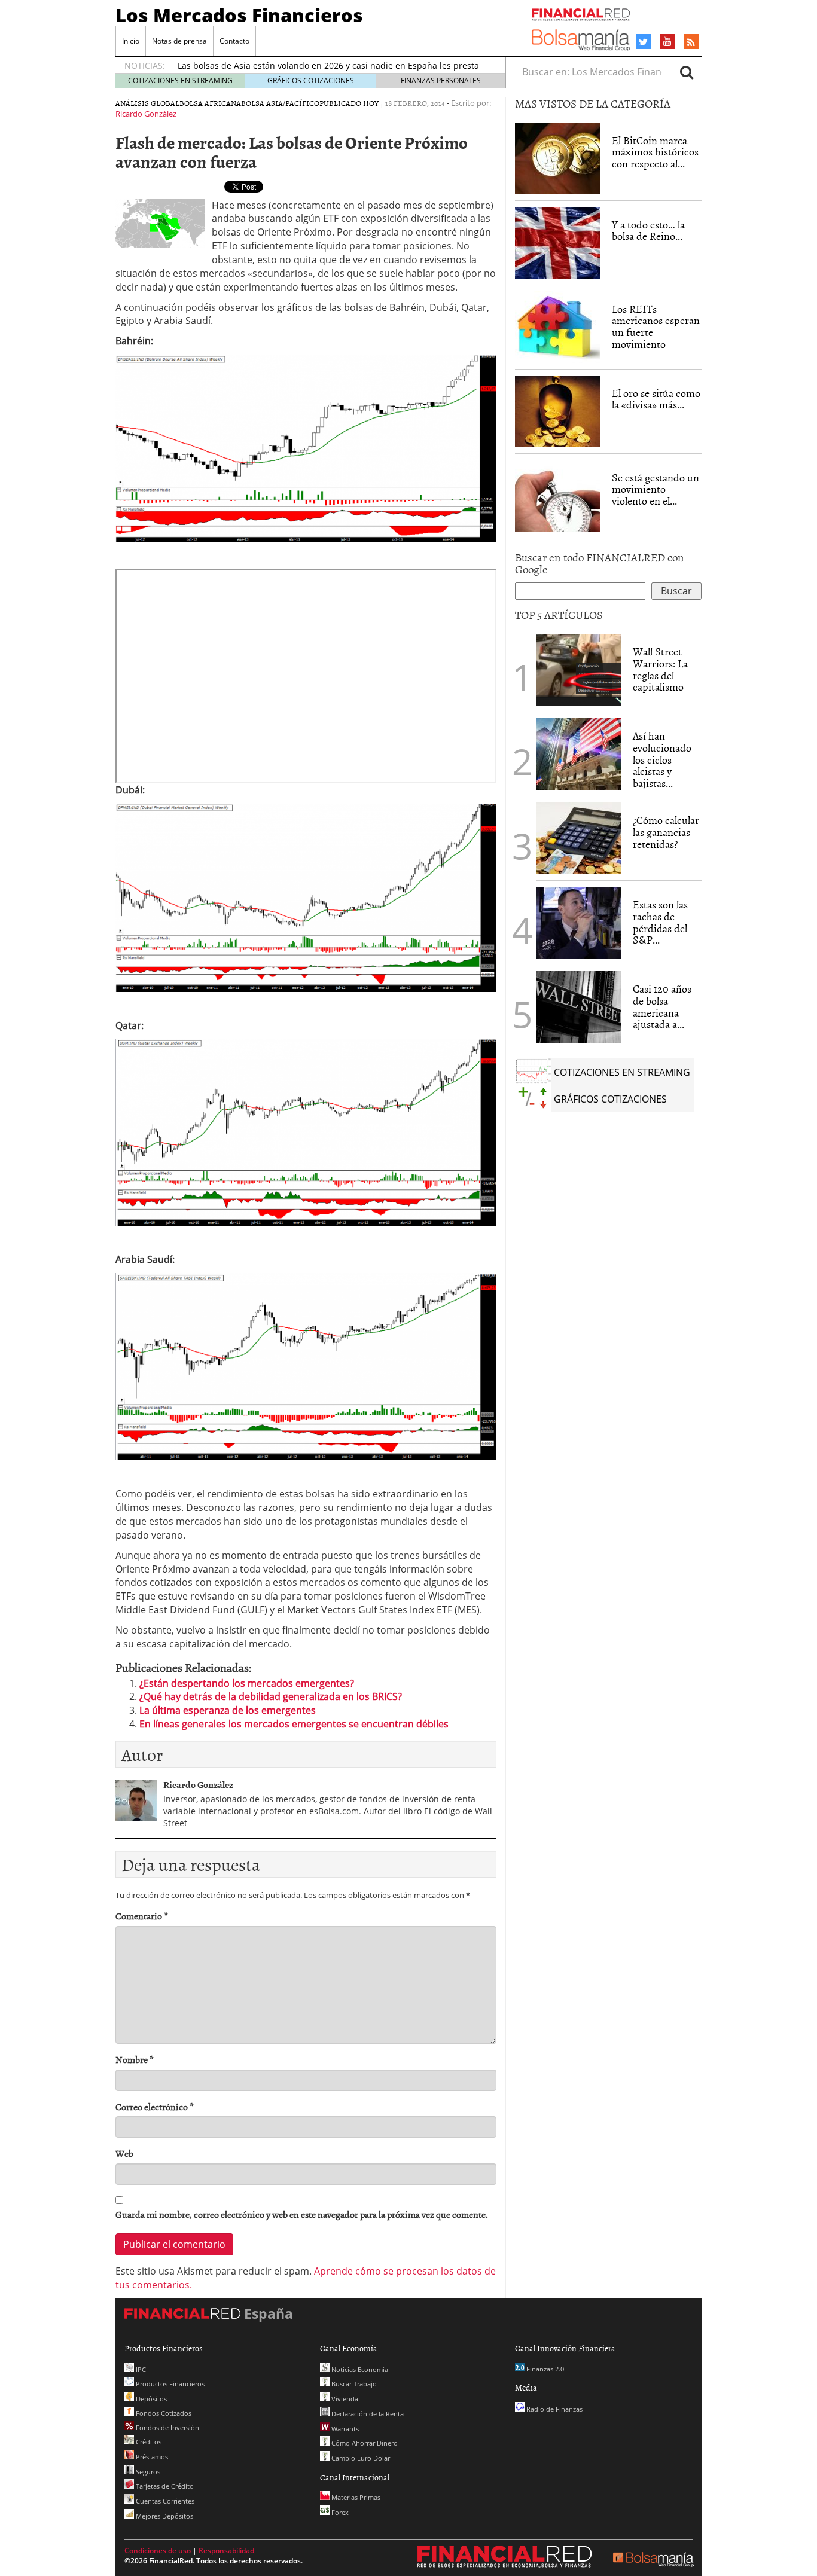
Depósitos (150, 2399)
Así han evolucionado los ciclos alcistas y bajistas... (662, 759)
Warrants (344, 2429)
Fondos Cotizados (163, 2413)
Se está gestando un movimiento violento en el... (656, 489)
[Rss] (691, 42)
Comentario (142, 1916)
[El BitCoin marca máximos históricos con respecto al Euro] (557, 158)
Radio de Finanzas (554, 2409)
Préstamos (151, 2457)
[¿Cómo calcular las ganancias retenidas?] (578, 838)
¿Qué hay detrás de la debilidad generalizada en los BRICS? (271, 1696)
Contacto (234, 41)
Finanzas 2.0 (544, 2369)
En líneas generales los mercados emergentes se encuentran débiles (294, 1724)
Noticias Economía (359, 2369)
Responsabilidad (226, 2551)
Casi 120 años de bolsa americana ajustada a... (662, 1006)
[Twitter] (643, 42)
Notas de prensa (179, 41)
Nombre (135, 2060)
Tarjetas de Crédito (164, 2486)
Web (124, 2154)
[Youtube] (667, 41)
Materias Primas (355, 2497)
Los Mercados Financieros (239, 15)
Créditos (148, 2442)
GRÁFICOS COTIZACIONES (311, 80)
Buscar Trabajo (353, 2384)
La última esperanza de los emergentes (228, 1710)
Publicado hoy (349, 103)
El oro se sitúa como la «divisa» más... (656, 399)
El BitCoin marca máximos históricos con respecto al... (655, 152)
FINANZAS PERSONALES (441, 80)
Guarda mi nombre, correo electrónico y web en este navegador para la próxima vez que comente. (302, 2215)
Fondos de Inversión (167, 2427)
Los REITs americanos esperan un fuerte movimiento (656, 326)
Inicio (131, 41)
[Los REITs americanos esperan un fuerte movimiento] (557, 327)
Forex (339, 2512)
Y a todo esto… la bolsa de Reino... (648, 231)
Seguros (147, 2472)
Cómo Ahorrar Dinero (364, 2443)
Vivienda (344, 2399)
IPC (140, 2369)
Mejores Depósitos (164, 2516)
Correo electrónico (155, 2107)
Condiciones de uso (158, 2551)
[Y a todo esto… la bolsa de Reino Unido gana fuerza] (557, 243)
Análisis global (147, 103)
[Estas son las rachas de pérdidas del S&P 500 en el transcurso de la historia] (578, 923)
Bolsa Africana (210, 103)
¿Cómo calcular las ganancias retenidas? (666, 832)
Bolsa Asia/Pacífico (280, 103)
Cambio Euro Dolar (360, 2458)
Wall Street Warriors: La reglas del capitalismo (660, 669)
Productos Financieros (169, 2384)
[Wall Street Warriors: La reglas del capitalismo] (578, 669)
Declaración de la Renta (367, 2414)
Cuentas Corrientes (164, 2501)
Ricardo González (146, 114)
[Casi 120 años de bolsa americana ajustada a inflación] (578, 1007)
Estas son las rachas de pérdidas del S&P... (660, 922)
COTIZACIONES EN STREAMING (180, 80)
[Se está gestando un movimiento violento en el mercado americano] (557, 496)
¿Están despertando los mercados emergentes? (247, 1683)
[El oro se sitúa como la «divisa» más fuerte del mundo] (557, 411)
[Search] (687, 72)
